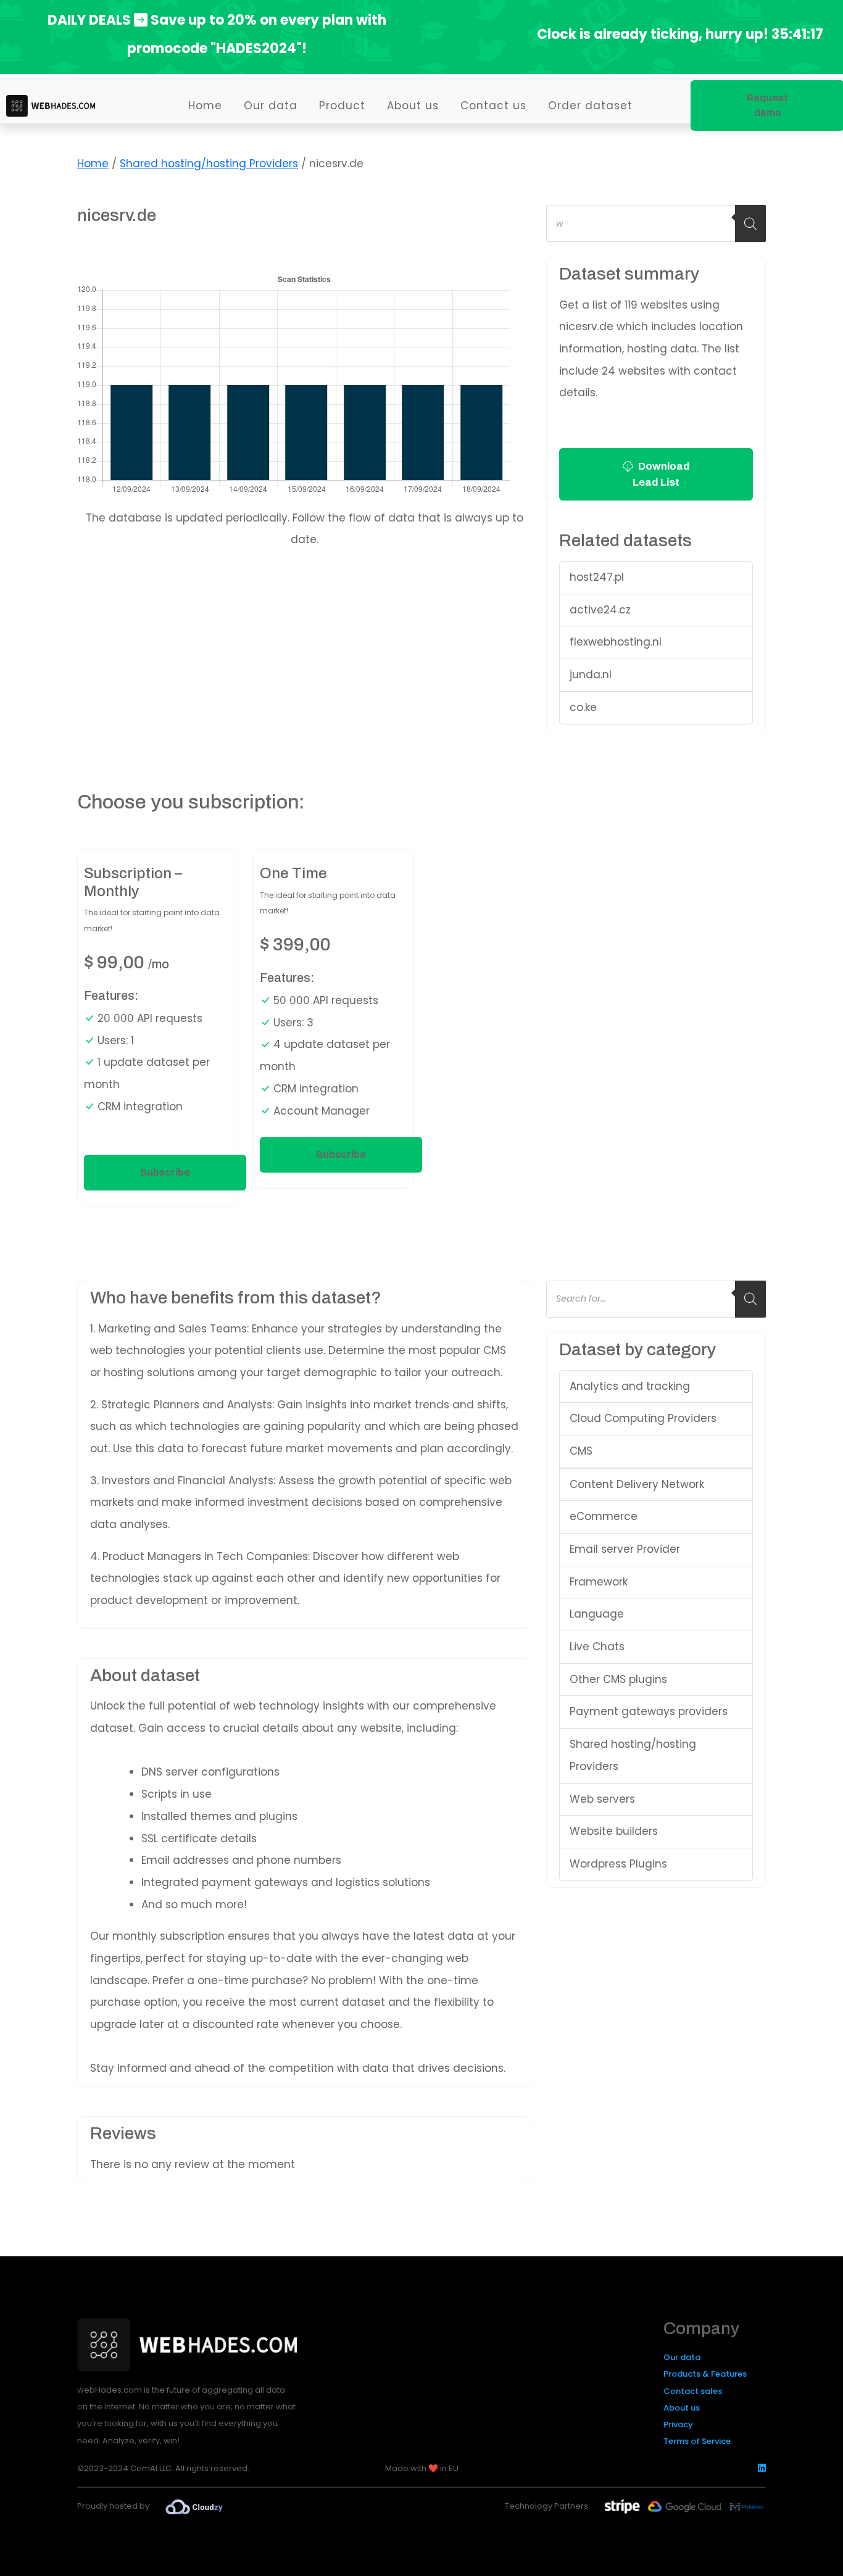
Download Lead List (661, 474)
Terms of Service (697, 2441)
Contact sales (693, 2391)
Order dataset (590, 106)
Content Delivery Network (637, 1484)
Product (342, 106)
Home (205, 106)
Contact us (493, 106)
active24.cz (600, 610)
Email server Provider (625, 1549)
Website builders (614, 1831)
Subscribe (165, 1172)
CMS (581, 1451)
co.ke (583, 707)
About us (413, 106)
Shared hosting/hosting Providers (209, 164)
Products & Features (705, 2374)
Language (597, 1614)
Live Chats (597, 1647)
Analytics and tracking (630, 1386)
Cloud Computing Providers (643, 1418)
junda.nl (591, 675)
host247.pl (597, 577)
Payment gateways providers (649, 1711)
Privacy (678, 2424)
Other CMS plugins (618, 1679)
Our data (271, 106)
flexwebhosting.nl (616, 642)
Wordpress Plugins (618, 1864)
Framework (599, 1582)
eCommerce (604, 1516)
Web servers (602, 1799)
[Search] (750, 223)
